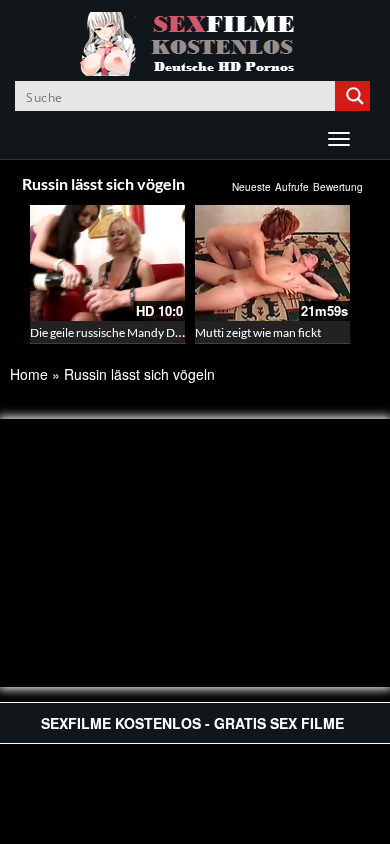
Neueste (251, 187)
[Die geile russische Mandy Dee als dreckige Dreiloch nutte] (107, 263)
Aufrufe (292, 187)
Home (29, 374)
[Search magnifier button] (355, 96)
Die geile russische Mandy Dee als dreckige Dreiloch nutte (179, 332)
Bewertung (338, 187)
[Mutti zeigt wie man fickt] (272, 263)
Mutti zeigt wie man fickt (258, 332)
